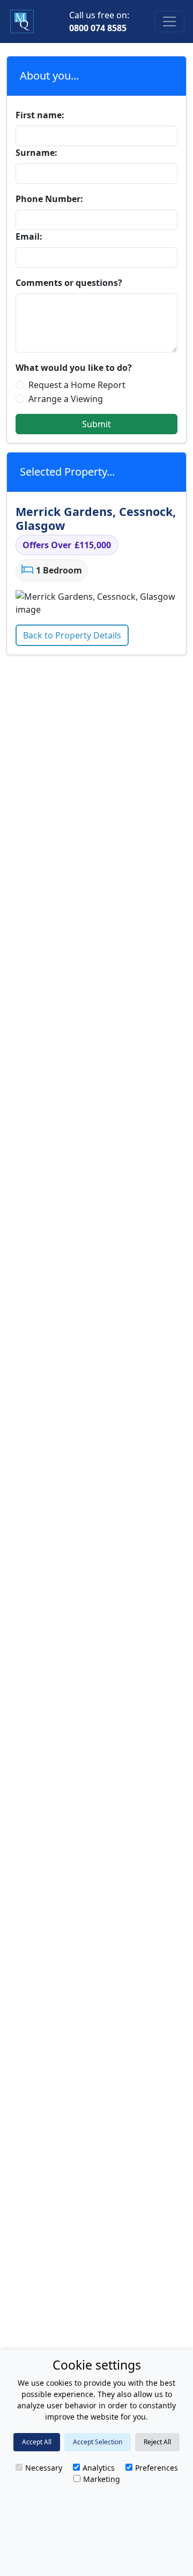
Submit (96, 424)
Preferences (157, 2468)
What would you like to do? (74, 368)
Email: (29, 236)
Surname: (36, 153)
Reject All (157, 2442)
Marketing (102, 2479)
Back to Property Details (72, 635)
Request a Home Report (77, 385)
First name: (40, 115)
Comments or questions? (69, 283)
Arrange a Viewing (66, 399)
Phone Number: (49, 199)
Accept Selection (98, 2442)
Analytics (99, 2468)
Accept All (37, 2442)
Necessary (44, 2468)
